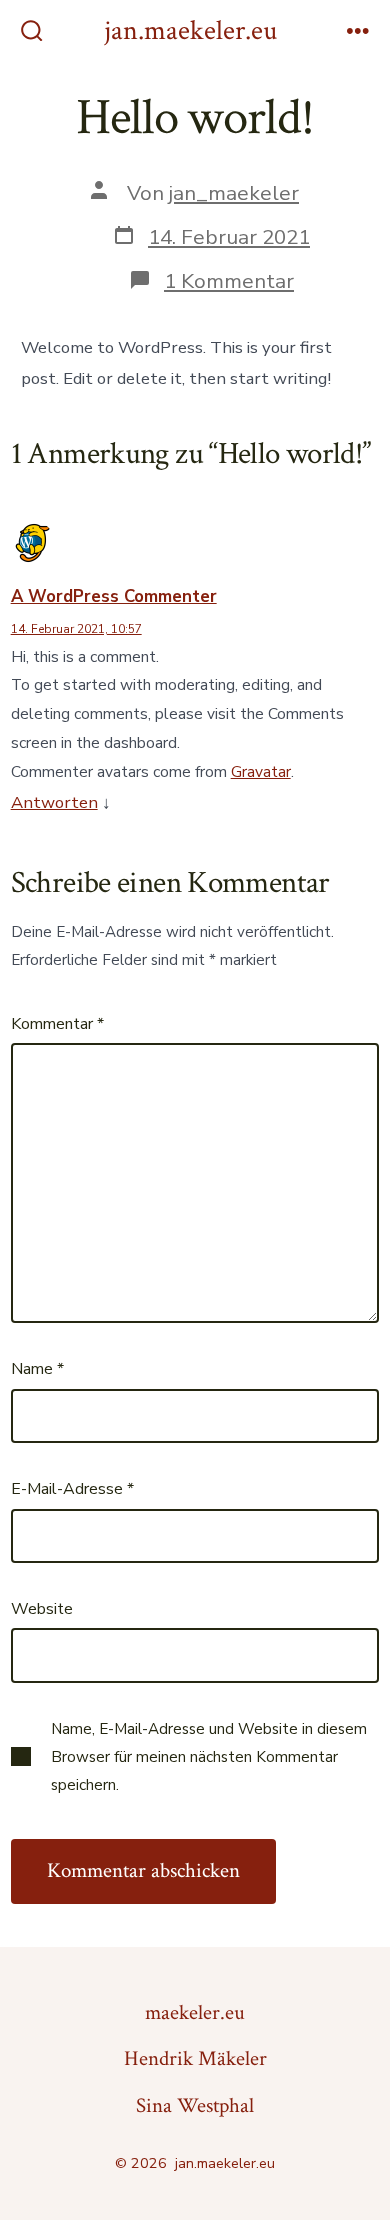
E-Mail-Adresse (72, 1489)
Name (37, 1369)
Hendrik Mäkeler (195, 2058)
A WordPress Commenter (114, 596)
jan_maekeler (234, 193)
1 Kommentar (229, 281)
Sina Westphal (195, 2105)
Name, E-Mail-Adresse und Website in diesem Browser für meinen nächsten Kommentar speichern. (209, 1757)
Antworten (54, 802)
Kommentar (57, 1024)
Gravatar (261, 772)
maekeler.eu (195, 2012)
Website (42, 1609)
